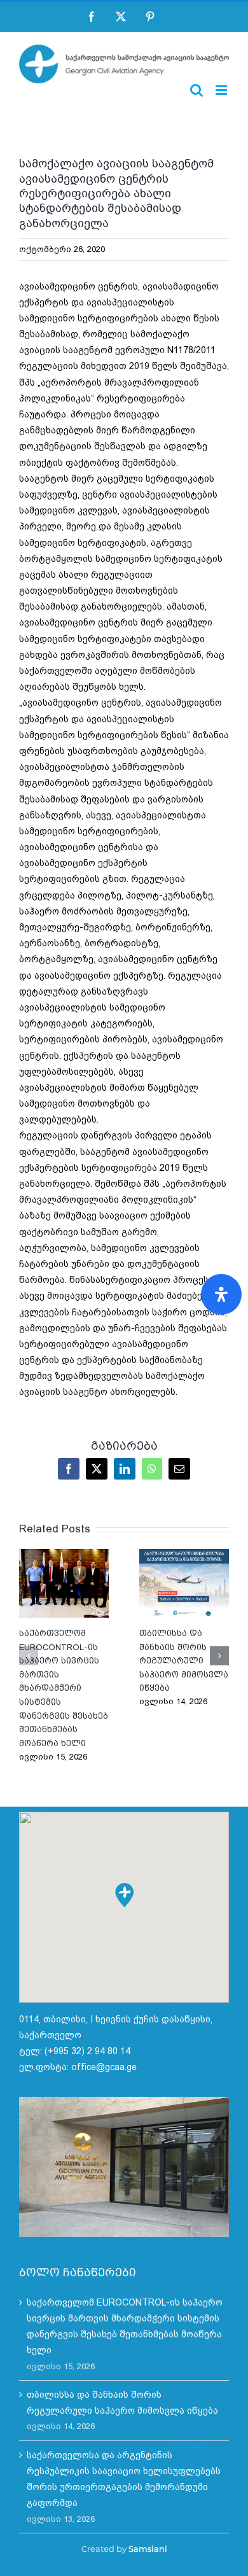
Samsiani (148, 2549)
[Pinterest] (150, 17)
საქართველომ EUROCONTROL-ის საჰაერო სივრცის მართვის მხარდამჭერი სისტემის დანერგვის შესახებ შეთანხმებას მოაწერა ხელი (64, 1583)
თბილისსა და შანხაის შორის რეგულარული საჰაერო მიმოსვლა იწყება (184, 1583)
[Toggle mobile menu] (222, 90)
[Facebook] (92, 17)
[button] (29, 1656)
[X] (121, 17)
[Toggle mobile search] (196, 90)
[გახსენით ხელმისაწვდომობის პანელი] (221, 1294)
